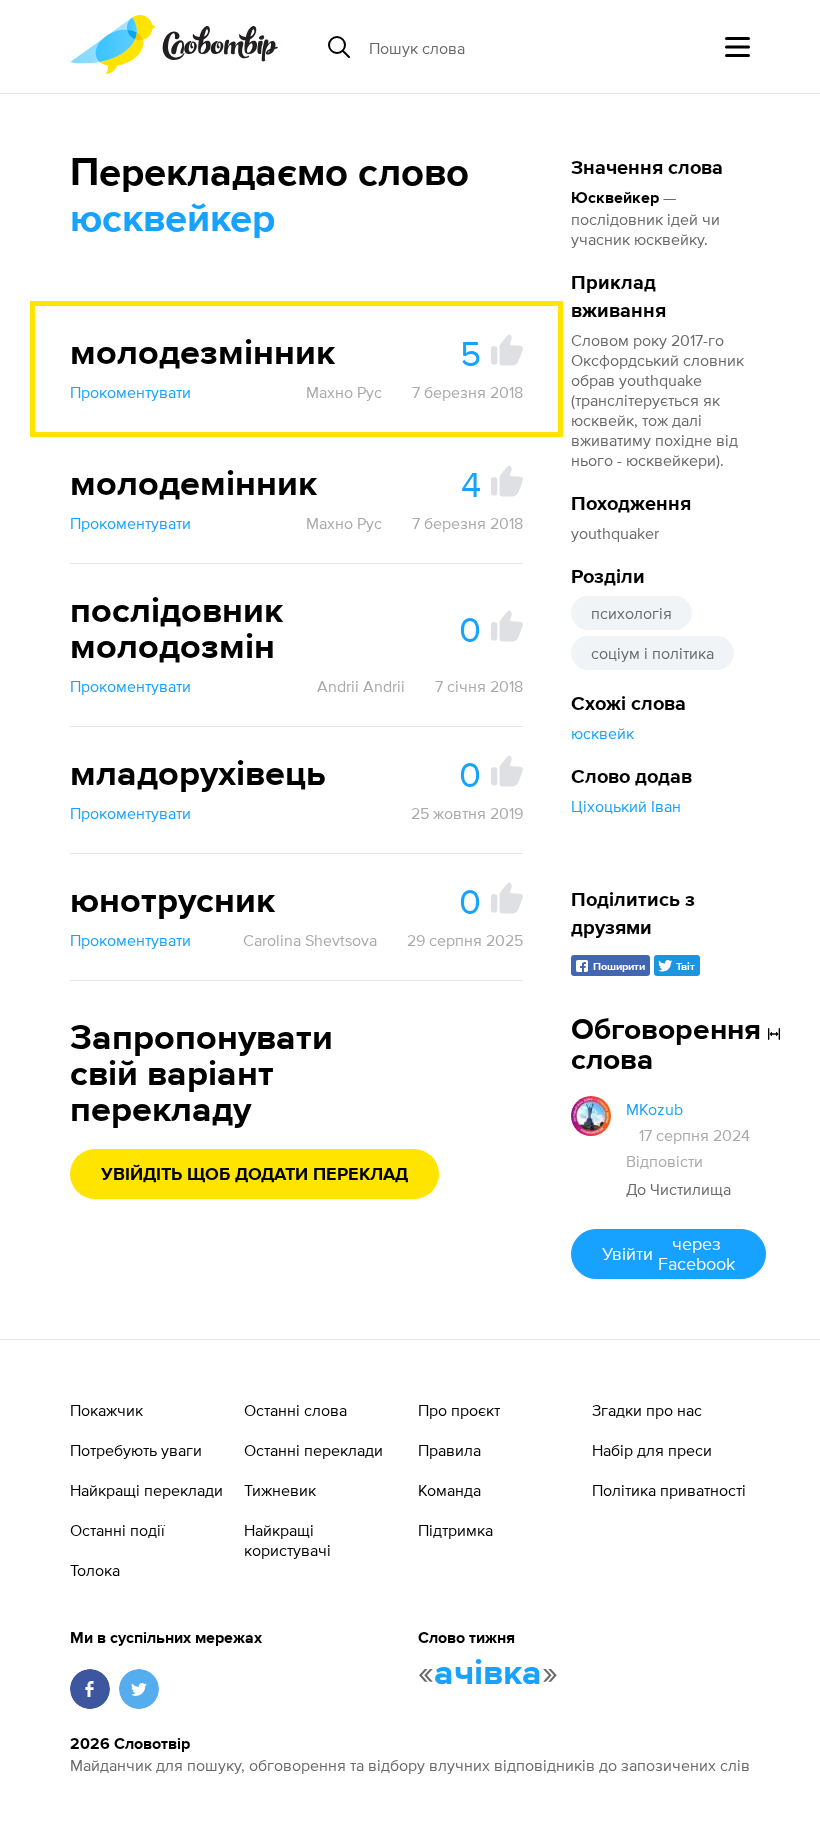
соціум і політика (652, 653)
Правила (449, 1450)
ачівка (488, 1674)
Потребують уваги (136, 1450)
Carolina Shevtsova (310, 940)
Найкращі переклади (146, 1490)
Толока (95, 1570)
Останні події (117, 1530)
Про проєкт (459, 1410)
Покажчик (106, 1410)
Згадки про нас (647, 1410)
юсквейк (602, 733)
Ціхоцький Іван (626, 806)
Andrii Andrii (361, 686)
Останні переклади (313, 1450)
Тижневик (280, 1490)
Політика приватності (669, 1490)
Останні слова (295, 1410)
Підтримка (455, 1530)
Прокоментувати (130, 392)
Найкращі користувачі (287, 1540)
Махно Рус (344, 392)
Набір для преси (652, 1450)
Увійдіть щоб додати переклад (254, 1175)
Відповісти (664, 1161)
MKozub (654, 1109)
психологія (631, 613)
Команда (449, 1490)
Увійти (668, 1253)
